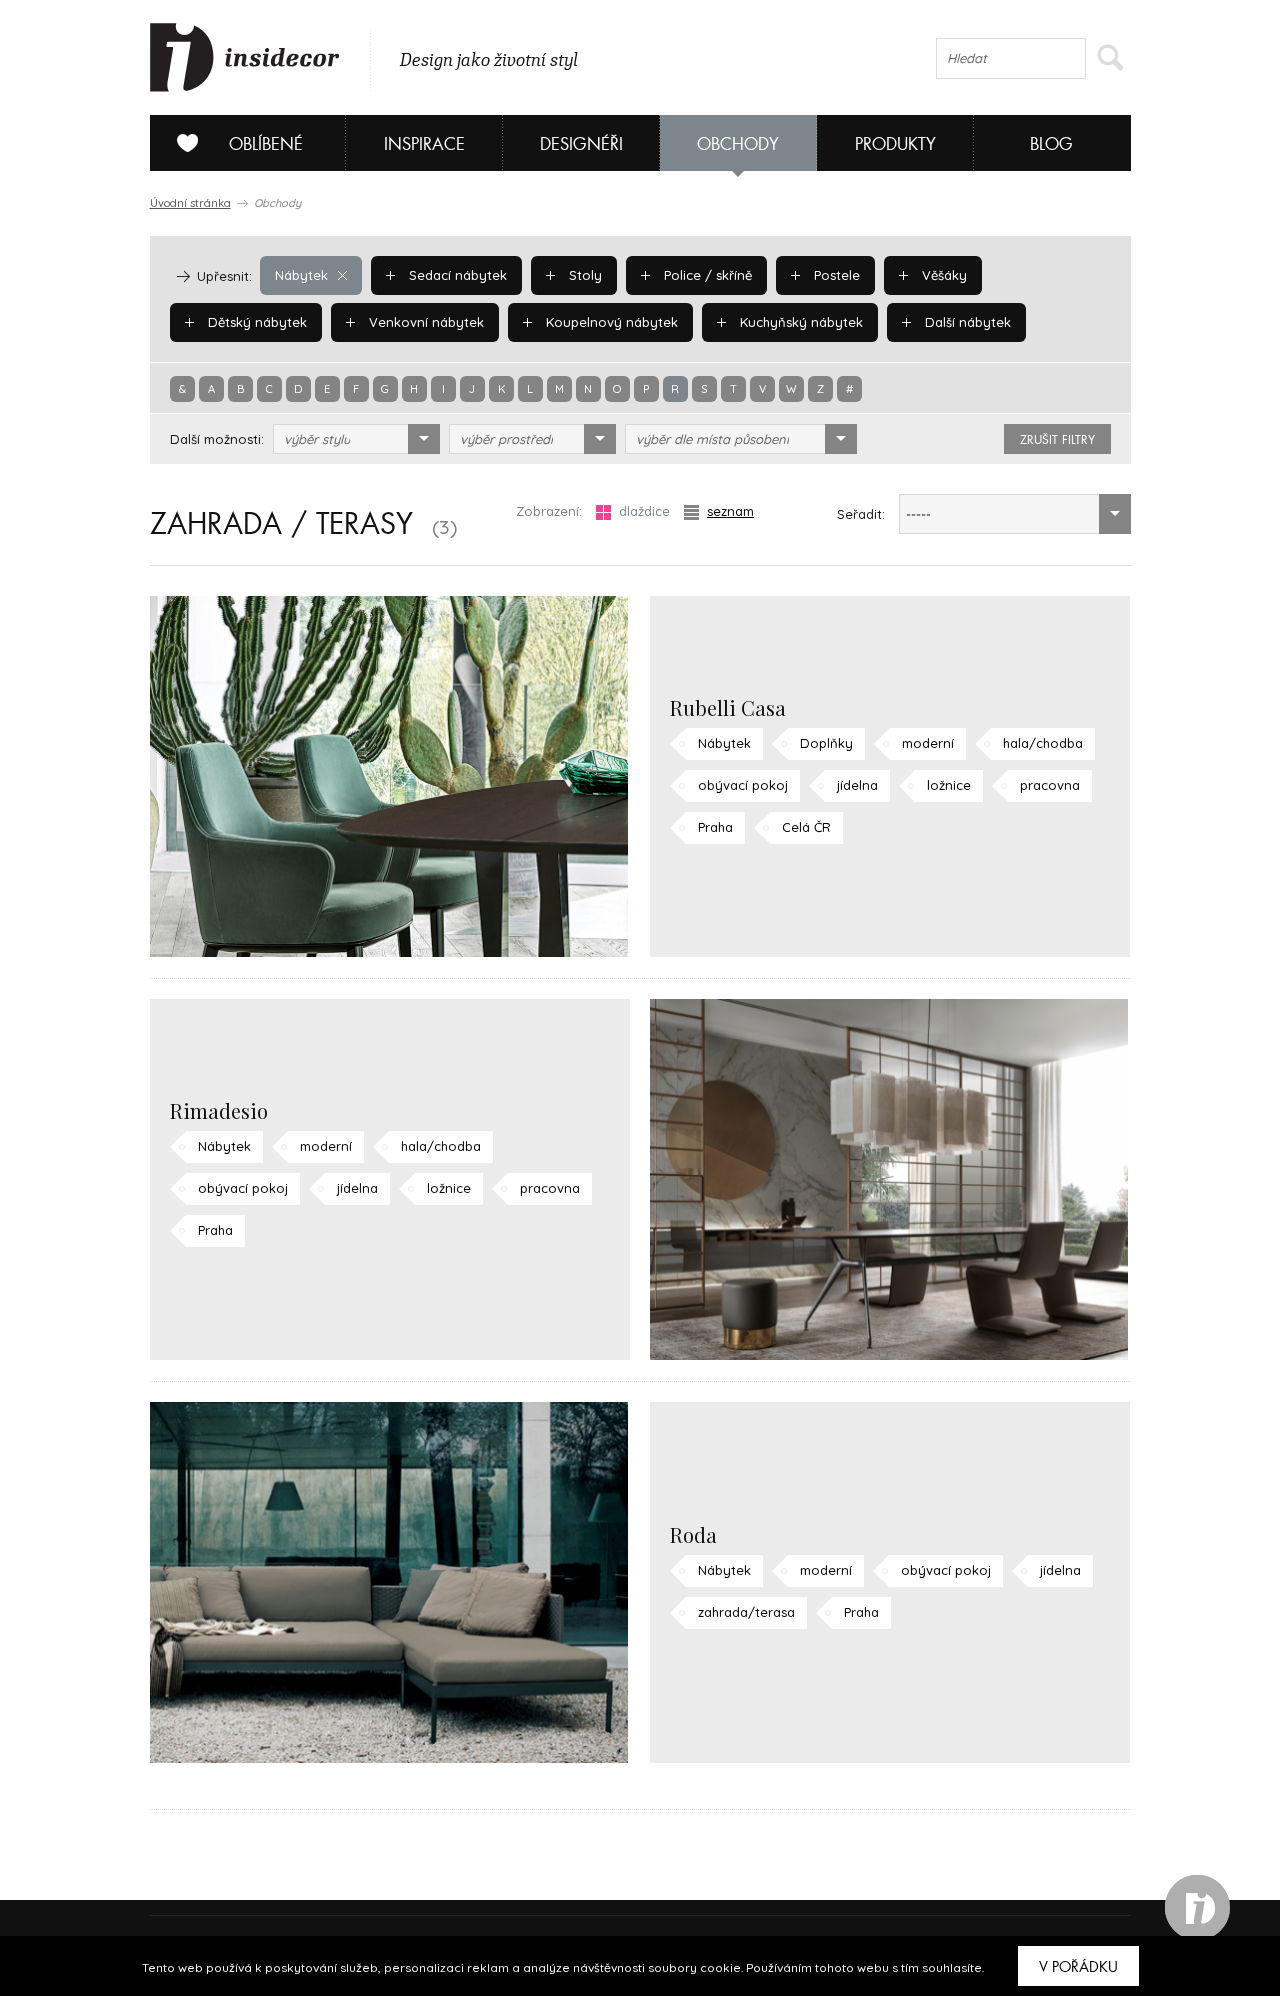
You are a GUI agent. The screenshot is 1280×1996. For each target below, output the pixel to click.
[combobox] (356, 439)
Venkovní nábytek (424, 322)
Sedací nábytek (456, 275)
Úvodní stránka (190, 203)
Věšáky (942, 275)
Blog (1051, 144)
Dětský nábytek (255, 322)
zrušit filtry (1057, 440)
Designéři (581, 144)
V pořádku (1078, 1967)
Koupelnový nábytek (610, 322)
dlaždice (644, 511)
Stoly (583, 275)
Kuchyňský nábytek (799, 322)
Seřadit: (861, 514)
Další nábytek (966, 322)
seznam (730, 511)
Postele (835, 275)
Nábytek (301, 275)
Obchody (738, 144)
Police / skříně (706, 275)
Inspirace (424, 144)
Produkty (895, 144)
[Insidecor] (245, 58)
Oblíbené (266, 144)
